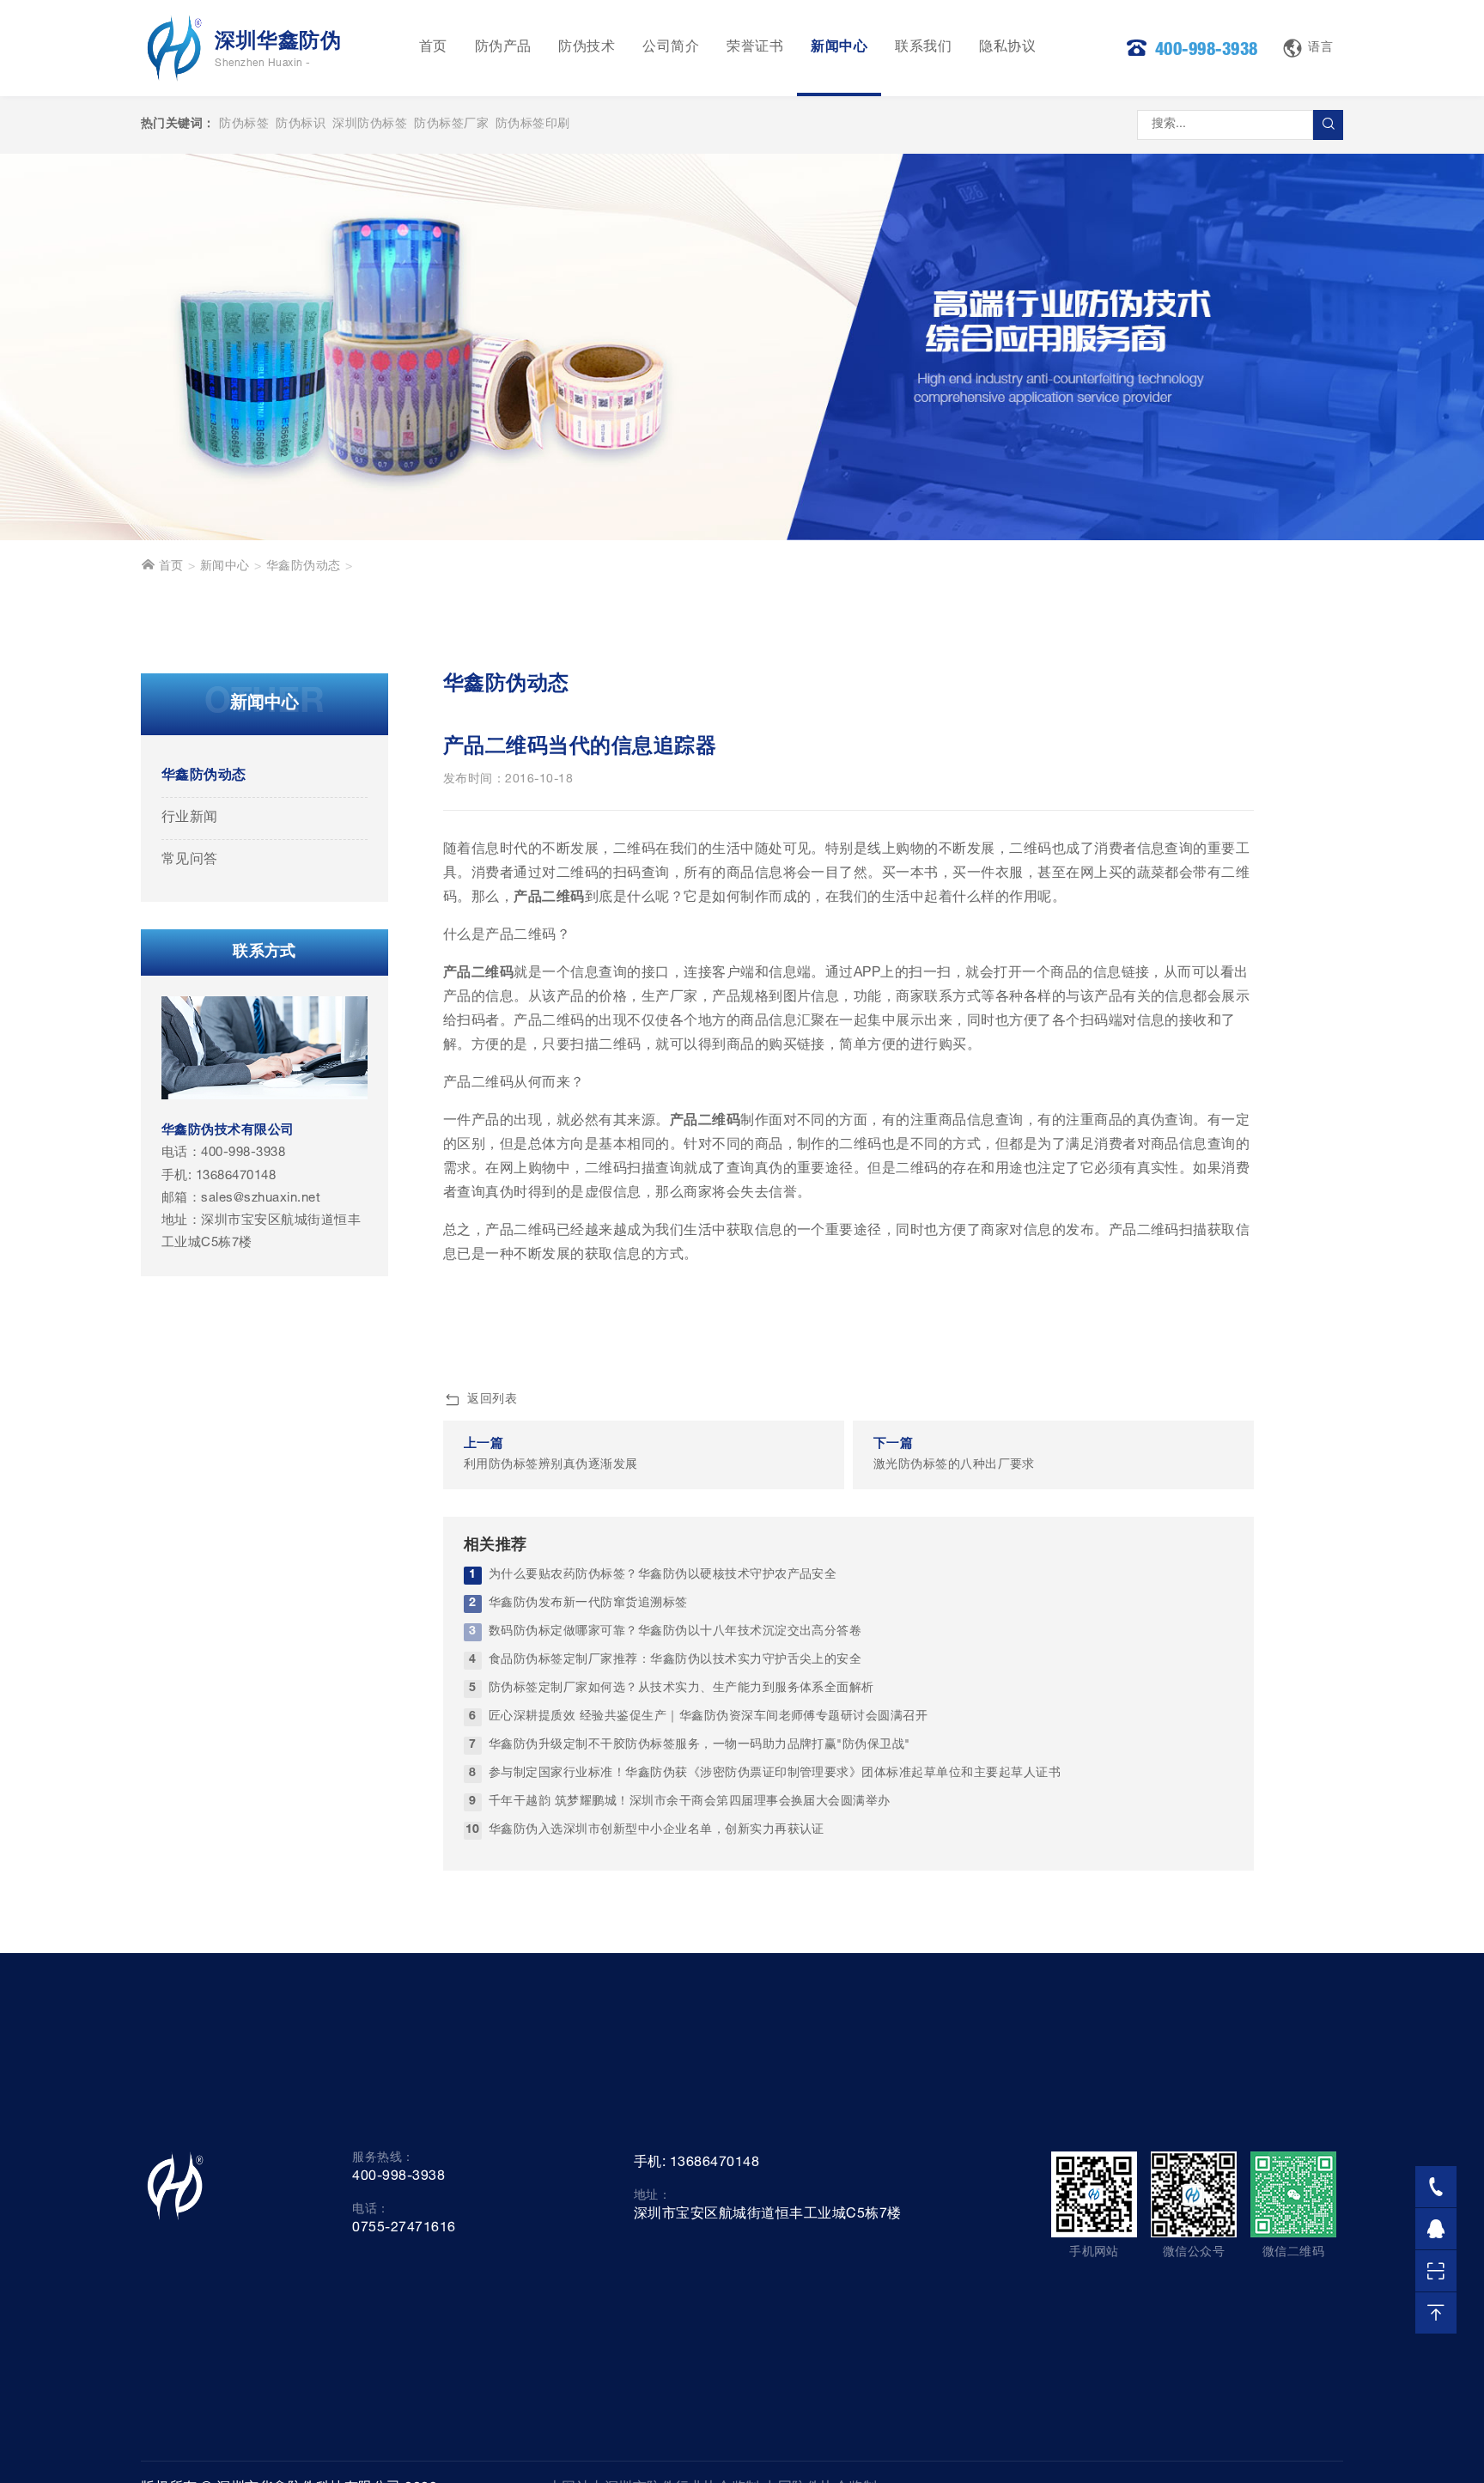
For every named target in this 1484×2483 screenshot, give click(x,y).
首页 (433, 48)
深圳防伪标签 (370, 125)
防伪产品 (503, 48)
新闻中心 (839, 48)
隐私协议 (1007, 48)
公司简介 (671, 48)
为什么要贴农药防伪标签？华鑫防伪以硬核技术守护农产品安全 (663, 1575)
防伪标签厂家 (451, 125)
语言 (1320, 48)
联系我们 (923, 48)
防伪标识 (301, 125)
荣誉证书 (755, 48)
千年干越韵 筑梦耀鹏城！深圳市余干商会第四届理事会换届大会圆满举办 (690, 1802)
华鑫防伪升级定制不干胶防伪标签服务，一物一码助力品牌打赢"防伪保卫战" (699, 1745)
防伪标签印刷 (533, 125)
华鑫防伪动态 (304, 567)
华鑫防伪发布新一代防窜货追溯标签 (588, 1604)
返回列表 (492, 1400)
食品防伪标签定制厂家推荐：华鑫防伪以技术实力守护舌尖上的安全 (675, 1660)
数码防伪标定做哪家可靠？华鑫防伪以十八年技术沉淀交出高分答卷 (675, 1632)
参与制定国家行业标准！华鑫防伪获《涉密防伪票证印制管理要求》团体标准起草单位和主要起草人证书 (775, 1774)
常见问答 (190, 861)
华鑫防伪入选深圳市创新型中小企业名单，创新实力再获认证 (657, 1830)
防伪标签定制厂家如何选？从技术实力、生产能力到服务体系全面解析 (681, 1689)
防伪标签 (244, 125)
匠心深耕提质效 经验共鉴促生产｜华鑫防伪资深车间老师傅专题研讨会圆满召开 (708, 1717)
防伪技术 (587, 48)
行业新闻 (190, 819)
